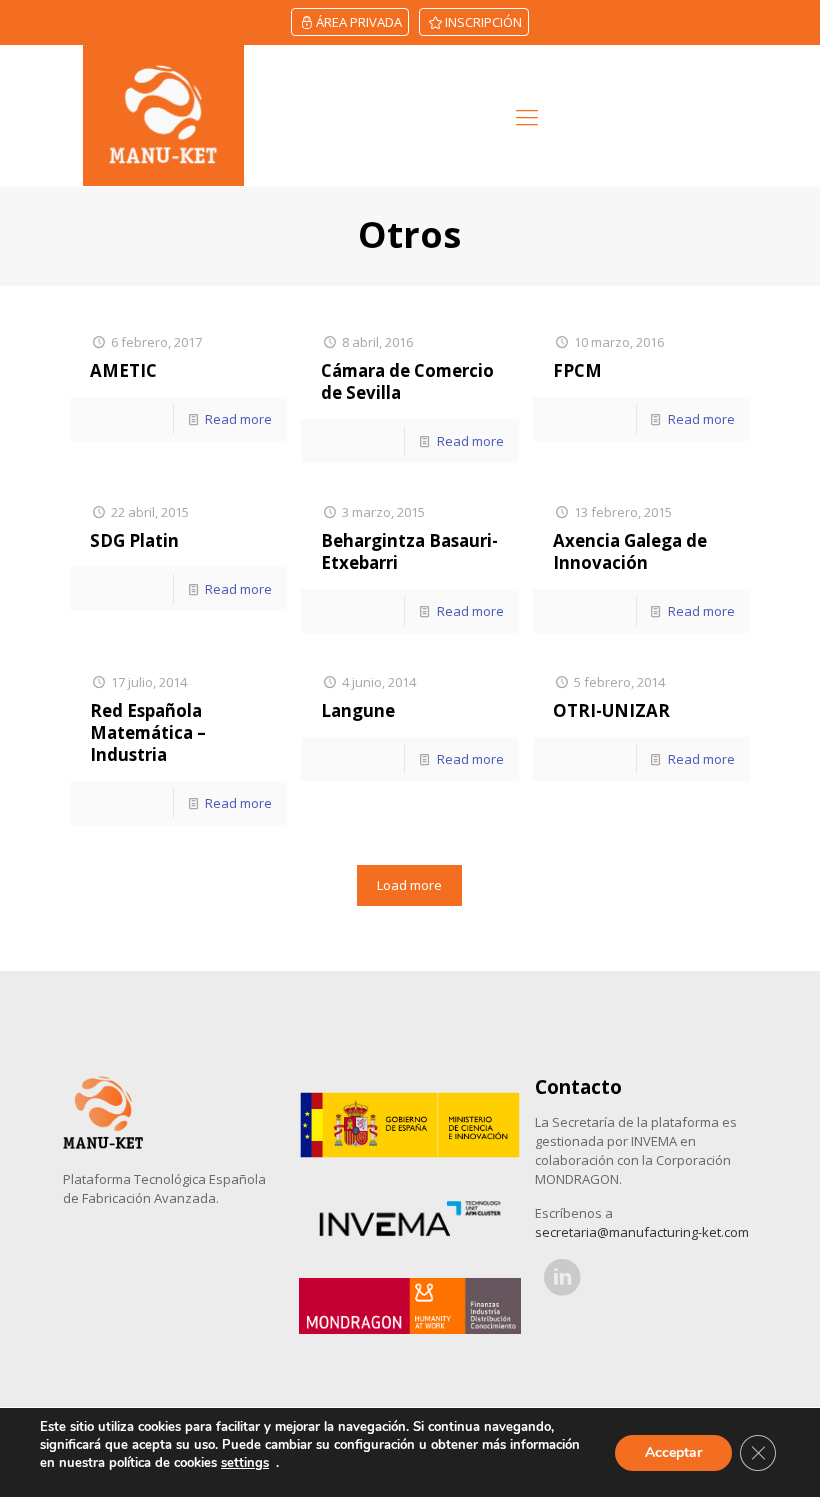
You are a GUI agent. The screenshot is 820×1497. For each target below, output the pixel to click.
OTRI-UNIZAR (611, 710)
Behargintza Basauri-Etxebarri (409, 551)
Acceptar (673, 1452)
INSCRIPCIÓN (483, 22)
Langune (358, 710)
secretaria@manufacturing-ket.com (642, 1232)
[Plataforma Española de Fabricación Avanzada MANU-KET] (163, 115)
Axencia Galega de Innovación (630, 551)
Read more (238, 419)
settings (245, 1463)
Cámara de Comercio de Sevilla (407, 381)
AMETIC (123, 370)
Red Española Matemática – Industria (148, 732)
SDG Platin (134, 540)
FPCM (577, 370)
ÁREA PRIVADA (359, 22)
